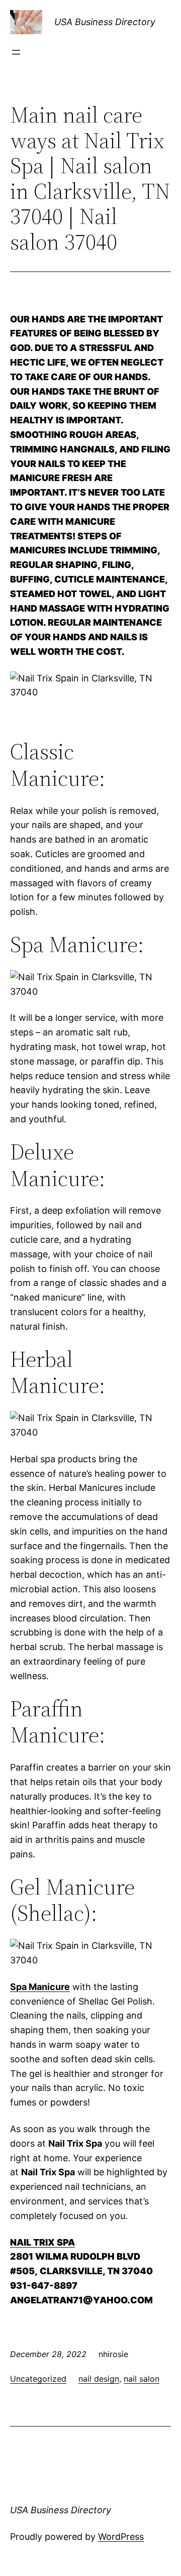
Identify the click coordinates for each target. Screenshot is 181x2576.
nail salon (142, 2379)
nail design (99, 2379)
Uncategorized (38, 2379)
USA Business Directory (105, 22)
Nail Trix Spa (42, 2242)
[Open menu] (16, 52)
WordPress (121, 2537)
